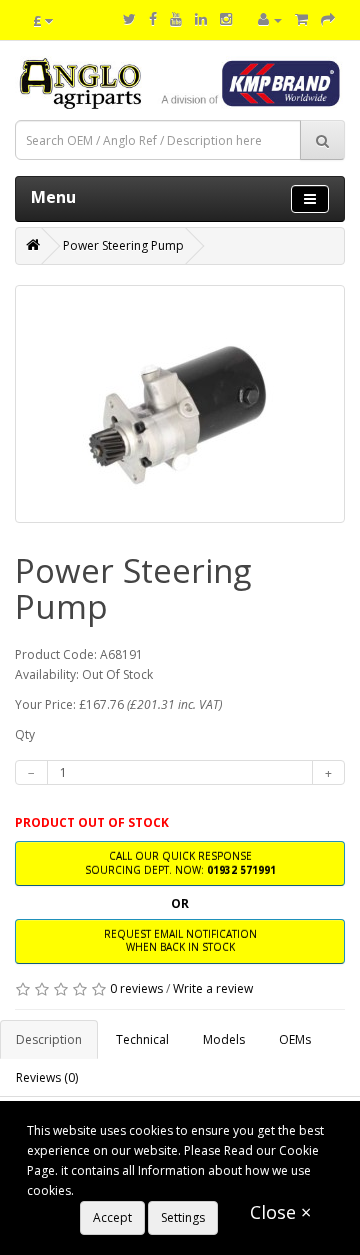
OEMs (295, 1039)
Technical (142, 1039)
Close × (280, 1212)
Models (224, 1039)
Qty (25, 734)
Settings (183, 1217)
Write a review (213, 988)
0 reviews (136, 988)
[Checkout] (328, 19)
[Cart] (301, 19)
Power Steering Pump (123, 245)
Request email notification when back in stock (180, 940)
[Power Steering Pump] (180, 404)
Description (49, 1039)
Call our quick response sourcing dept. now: (180, 862)
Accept (112, 1217)
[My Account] (270, 19)
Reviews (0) (47, 1077)
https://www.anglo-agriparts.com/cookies (194, 1190)
